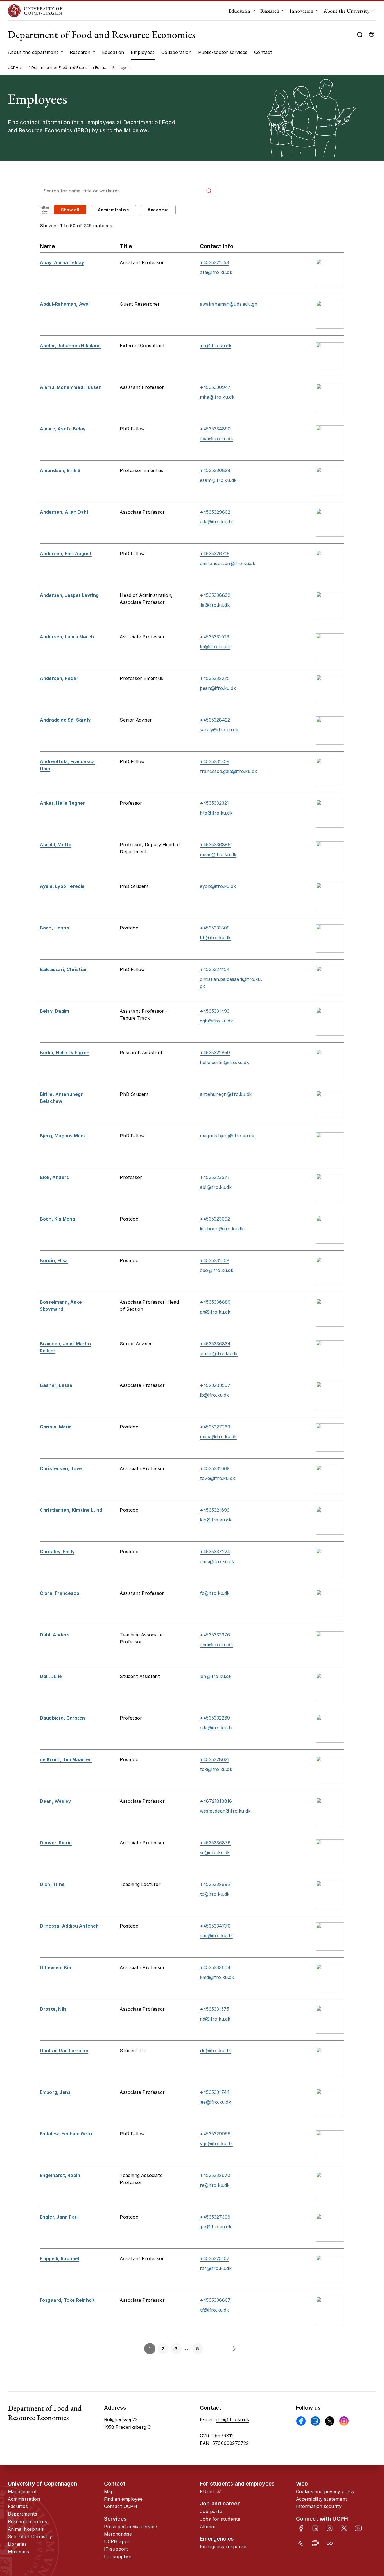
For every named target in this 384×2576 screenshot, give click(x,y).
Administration (24, 2499)
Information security (319, 2506)
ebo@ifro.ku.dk (217, 1270)
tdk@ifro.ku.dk (216, 1769)
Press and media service (131, 2527)
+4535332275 (215, 678)
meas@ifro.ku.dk (218, 854)
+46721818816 (216, 1801)
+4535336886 (215, 845)
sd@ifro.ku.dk (215, 1852)
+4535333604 (215, 1967)
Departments (22, 2514)
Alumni (207, 2527)
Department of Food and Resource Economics (102, 34)
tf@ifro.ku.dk (214, 2310)
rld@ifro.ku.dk (215, 2051)
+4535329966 (215, 2134)
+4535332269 (215, 1718)
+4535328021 (215, 1759)
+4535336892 (215, 595)
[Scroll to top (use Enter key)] (363, 2441)
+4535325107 (215, 2258)
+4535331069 (215, 1468)
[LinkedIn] (315, 2528)
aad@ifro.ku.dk (216, 1936)
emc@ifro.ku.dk (217, 1561)
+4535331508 (215, 1260)
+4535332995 (215, 1884)
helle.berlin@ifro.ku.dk (224, 1062)
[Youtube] (358, 2528)
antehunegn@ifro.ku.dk (226, 1094)
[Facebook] (301, 2421)
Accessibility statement (322, 2499)
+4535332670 (215, 2175)
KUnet (207, 2491)
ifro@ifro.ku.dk (233, 2419)
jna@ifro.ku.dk (216, 346)
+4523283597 (215, 1385)
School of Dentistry (30, 2536)
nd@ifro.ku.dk (215, 2019)
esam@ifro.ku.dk (218, 480)
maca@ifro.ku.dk (218, 1437)
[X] (330, 2421)
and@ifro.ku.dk (216, 1645)
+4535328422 (215, 720)
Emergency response (223, 2546)
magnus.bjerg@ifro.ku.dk (227, 1136)
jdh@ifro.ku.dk (216, 1676)
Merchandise (118, 2534)
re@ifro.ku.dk (215, 2185)
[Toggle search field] (360, 35)
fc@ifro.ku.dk (215, 1593)
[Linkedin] (315, 2421)
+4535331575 (214, 2009)
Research (270, 11)
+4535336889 (215, 1302)
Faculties (18, 2506)
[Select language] (372, 35)
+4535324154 (215, 969)
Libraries (17, 2544)
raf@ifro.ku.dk (216, 2268)
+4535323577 (215, 1177)
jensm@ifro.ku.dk (219, 1353)
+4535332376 (215, 1635)
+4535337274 (215, 1552)
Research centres (27, 2521)
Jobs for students (220, 2519)
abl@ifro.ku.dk (216, 1187)
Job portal (212, 2511)
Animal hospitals (26, 2529)
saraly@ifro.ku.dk (219, 730)
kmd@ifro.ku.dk (217, 1977)
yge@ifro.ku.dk (216, 2144)
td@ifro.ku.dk (215, 1894)
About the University (346, 11)
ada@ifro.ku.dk (216, 522)
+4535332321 (214, 803)
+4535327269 (215, 1427)
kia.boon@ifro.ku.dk (222, 1229)
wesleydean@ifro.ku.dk (225, 1811)
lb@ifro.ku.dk (214, 1395)
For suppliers (118, 2557)
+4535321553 (214, 262)
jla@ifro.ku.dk (215, 605)
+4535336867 (215, 2300)
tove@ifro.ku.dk (217, 1478)
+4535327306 (215, 2217)
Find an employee (123, 2499)
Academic (158, 210)
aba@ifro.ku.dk (216, 439)
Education (240, 11)
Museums (18, 2552)
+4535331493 (215, 1011)
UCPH (13, 67)
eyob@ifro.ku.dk (218, 886)
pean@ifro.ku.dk (218, 688)
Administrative (113, 210)
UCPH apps (117, 2541)
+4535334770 (215, 1926)
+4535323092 (215, 1219)
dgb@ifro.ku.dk (216, 1021)
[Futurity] (301, 2543)
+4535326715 (215, 554)
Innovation (301, 11)
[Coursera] (330, 2543)
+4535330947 (215, 387)
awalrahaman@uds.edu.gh (229, 304)
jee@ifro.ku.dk (215, 2102)
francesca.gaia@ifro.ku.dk (228, 771)
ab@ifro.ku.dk (215, 1312)
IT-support (116, 2549)
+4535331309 (215, 761)
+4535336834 (215, 1344)
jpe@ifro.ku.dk (216, 2227)
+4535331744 (215, 2092)
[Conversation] (315, 2543)
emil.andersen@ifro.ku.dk (228, 563)
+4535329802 (215, 512)
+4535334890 (215, 429)
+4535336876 (215, 1843)
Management (22, 2491)
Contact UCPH (121, 2506)
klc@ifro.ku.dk (216, 1520)
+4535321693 (215, 1510)
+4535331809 (215, 928)
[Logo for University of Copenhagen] (35, 11)
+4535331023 (214, 637)
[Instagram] (344, 2421)
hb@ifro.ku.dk (215, 938)
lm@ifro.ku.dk (215, 647)
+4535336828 (215, 470)
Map (109, 2491)
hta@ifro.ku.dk (216, 813)
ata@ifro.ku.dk (216, 272)
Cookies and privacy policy (325, 2491)
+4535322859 (215, 1053)
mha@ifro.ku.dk (217, 397)
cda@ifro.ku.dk (216, 1728)
